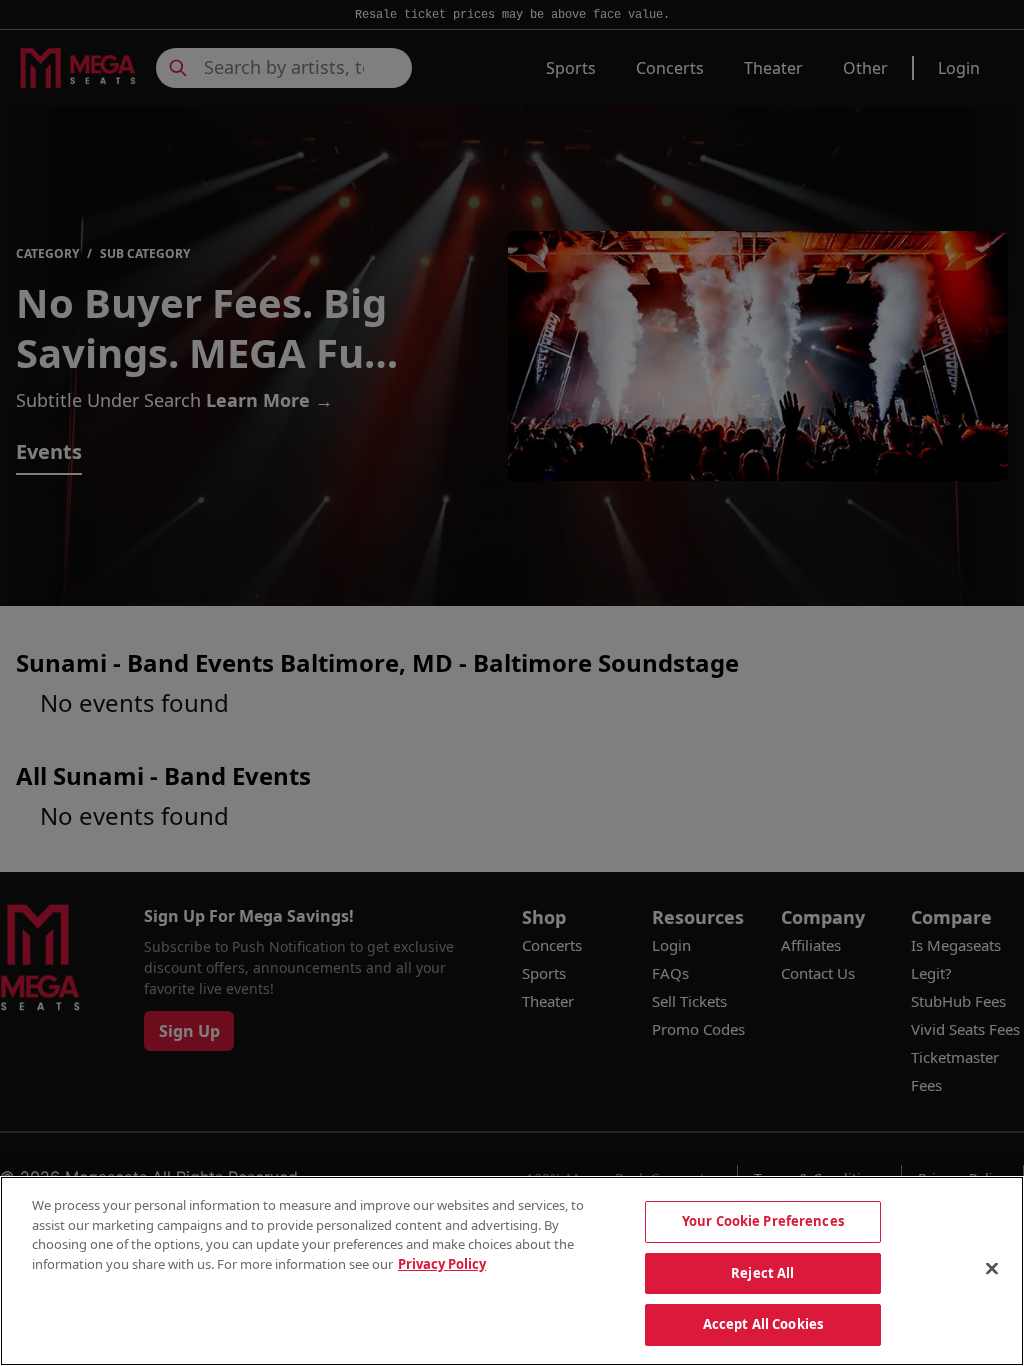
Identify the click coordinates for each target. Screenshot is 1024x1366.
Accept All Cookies (763, 1324)
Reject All (762, 1273)
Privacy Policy (442, 1264)
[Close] (992, 1269)
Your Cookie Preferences (763, 1221)
